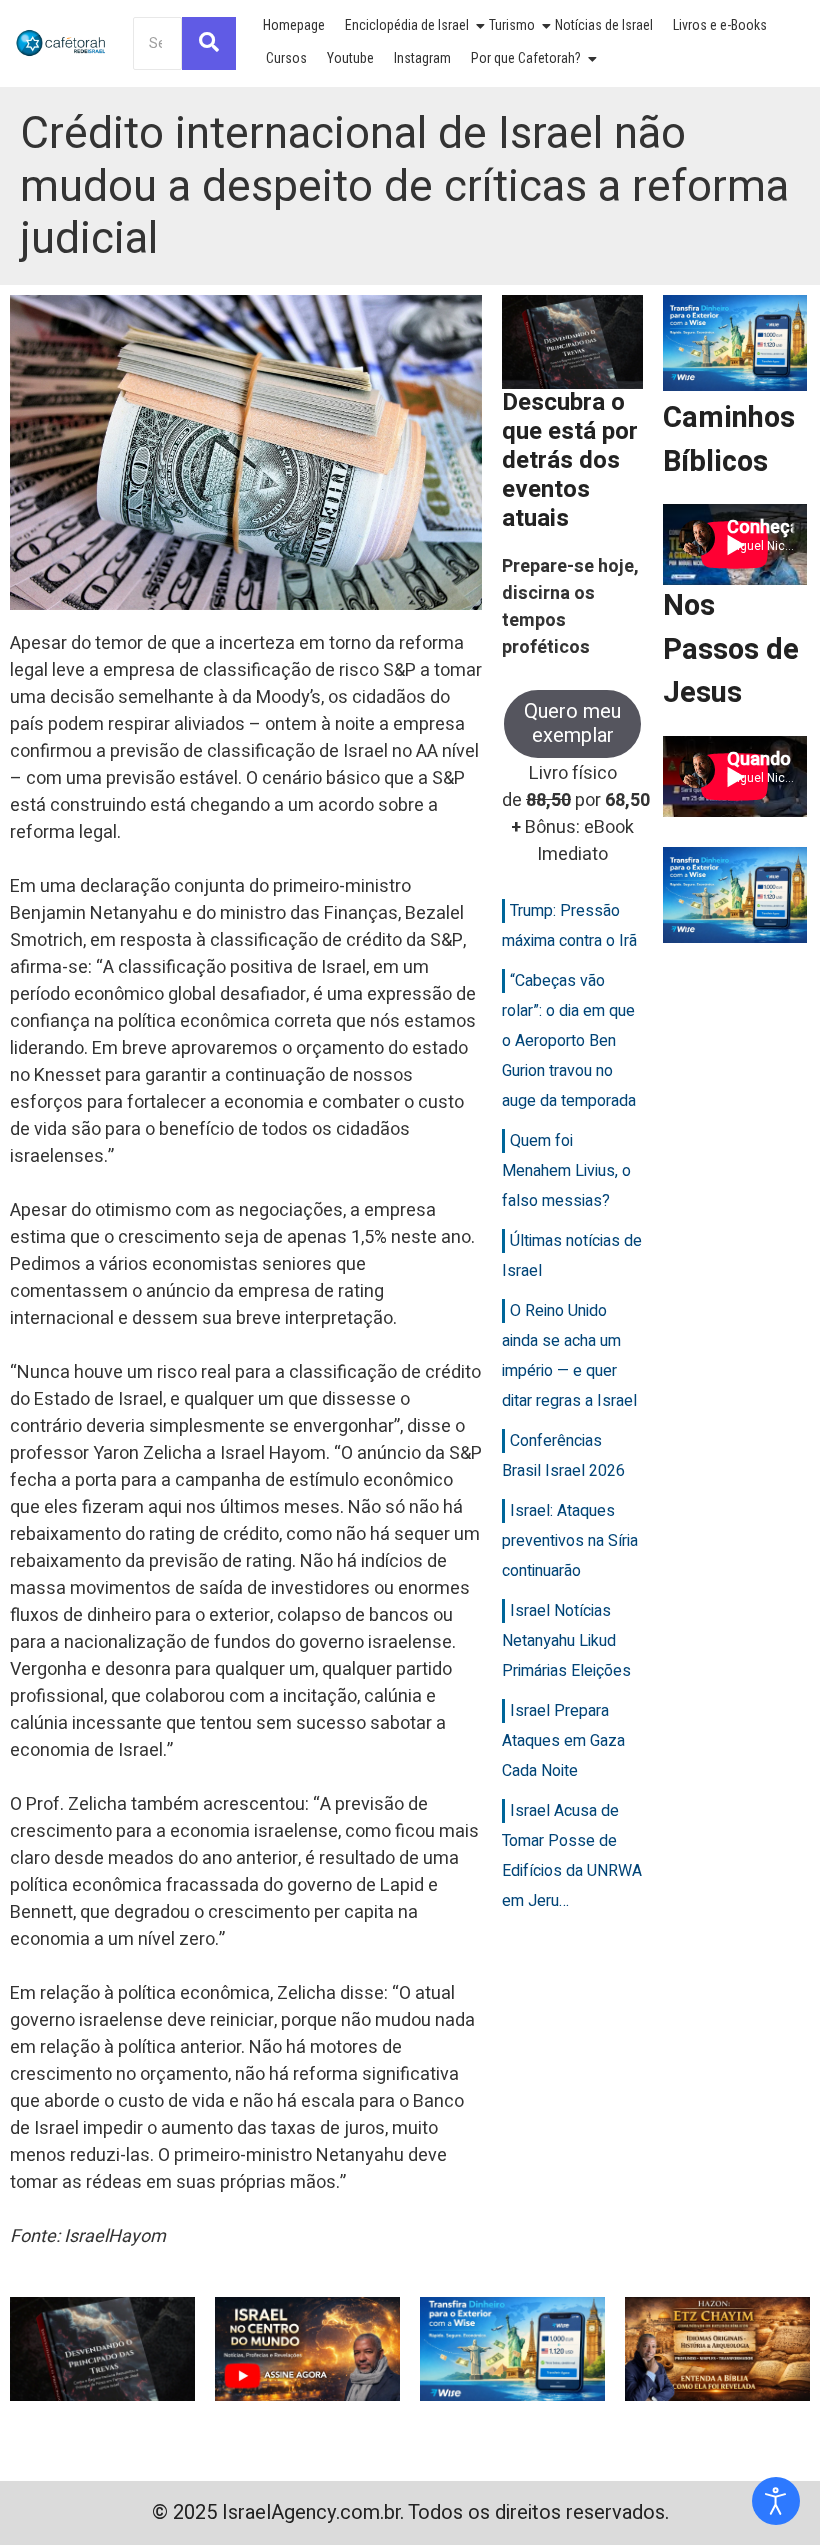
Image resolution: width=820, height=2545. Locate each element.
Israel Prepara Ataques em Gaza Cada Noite (563, 1741)
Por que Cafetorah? (526, 58)
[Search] (209, 43)
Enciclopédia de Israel (407, 25)
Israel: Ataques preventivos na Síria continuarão (570, 1541)
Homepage (294, 25)
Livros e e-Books (720, 25)
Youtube (350, 58)
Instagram (422, 58)
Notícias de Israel (604, 25)
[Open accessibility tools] (776, 2501)
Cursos (286, 58)
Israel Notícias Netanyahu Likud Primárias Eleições (566, 1641)
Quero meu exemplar (572, 723)
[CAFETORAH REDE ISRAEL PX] (61, 43)
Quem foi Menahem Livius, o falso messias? (566, 1171)
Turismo (512, 25)
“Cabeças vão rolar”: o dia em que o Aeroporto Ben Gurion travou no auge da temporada (569, 1041)
